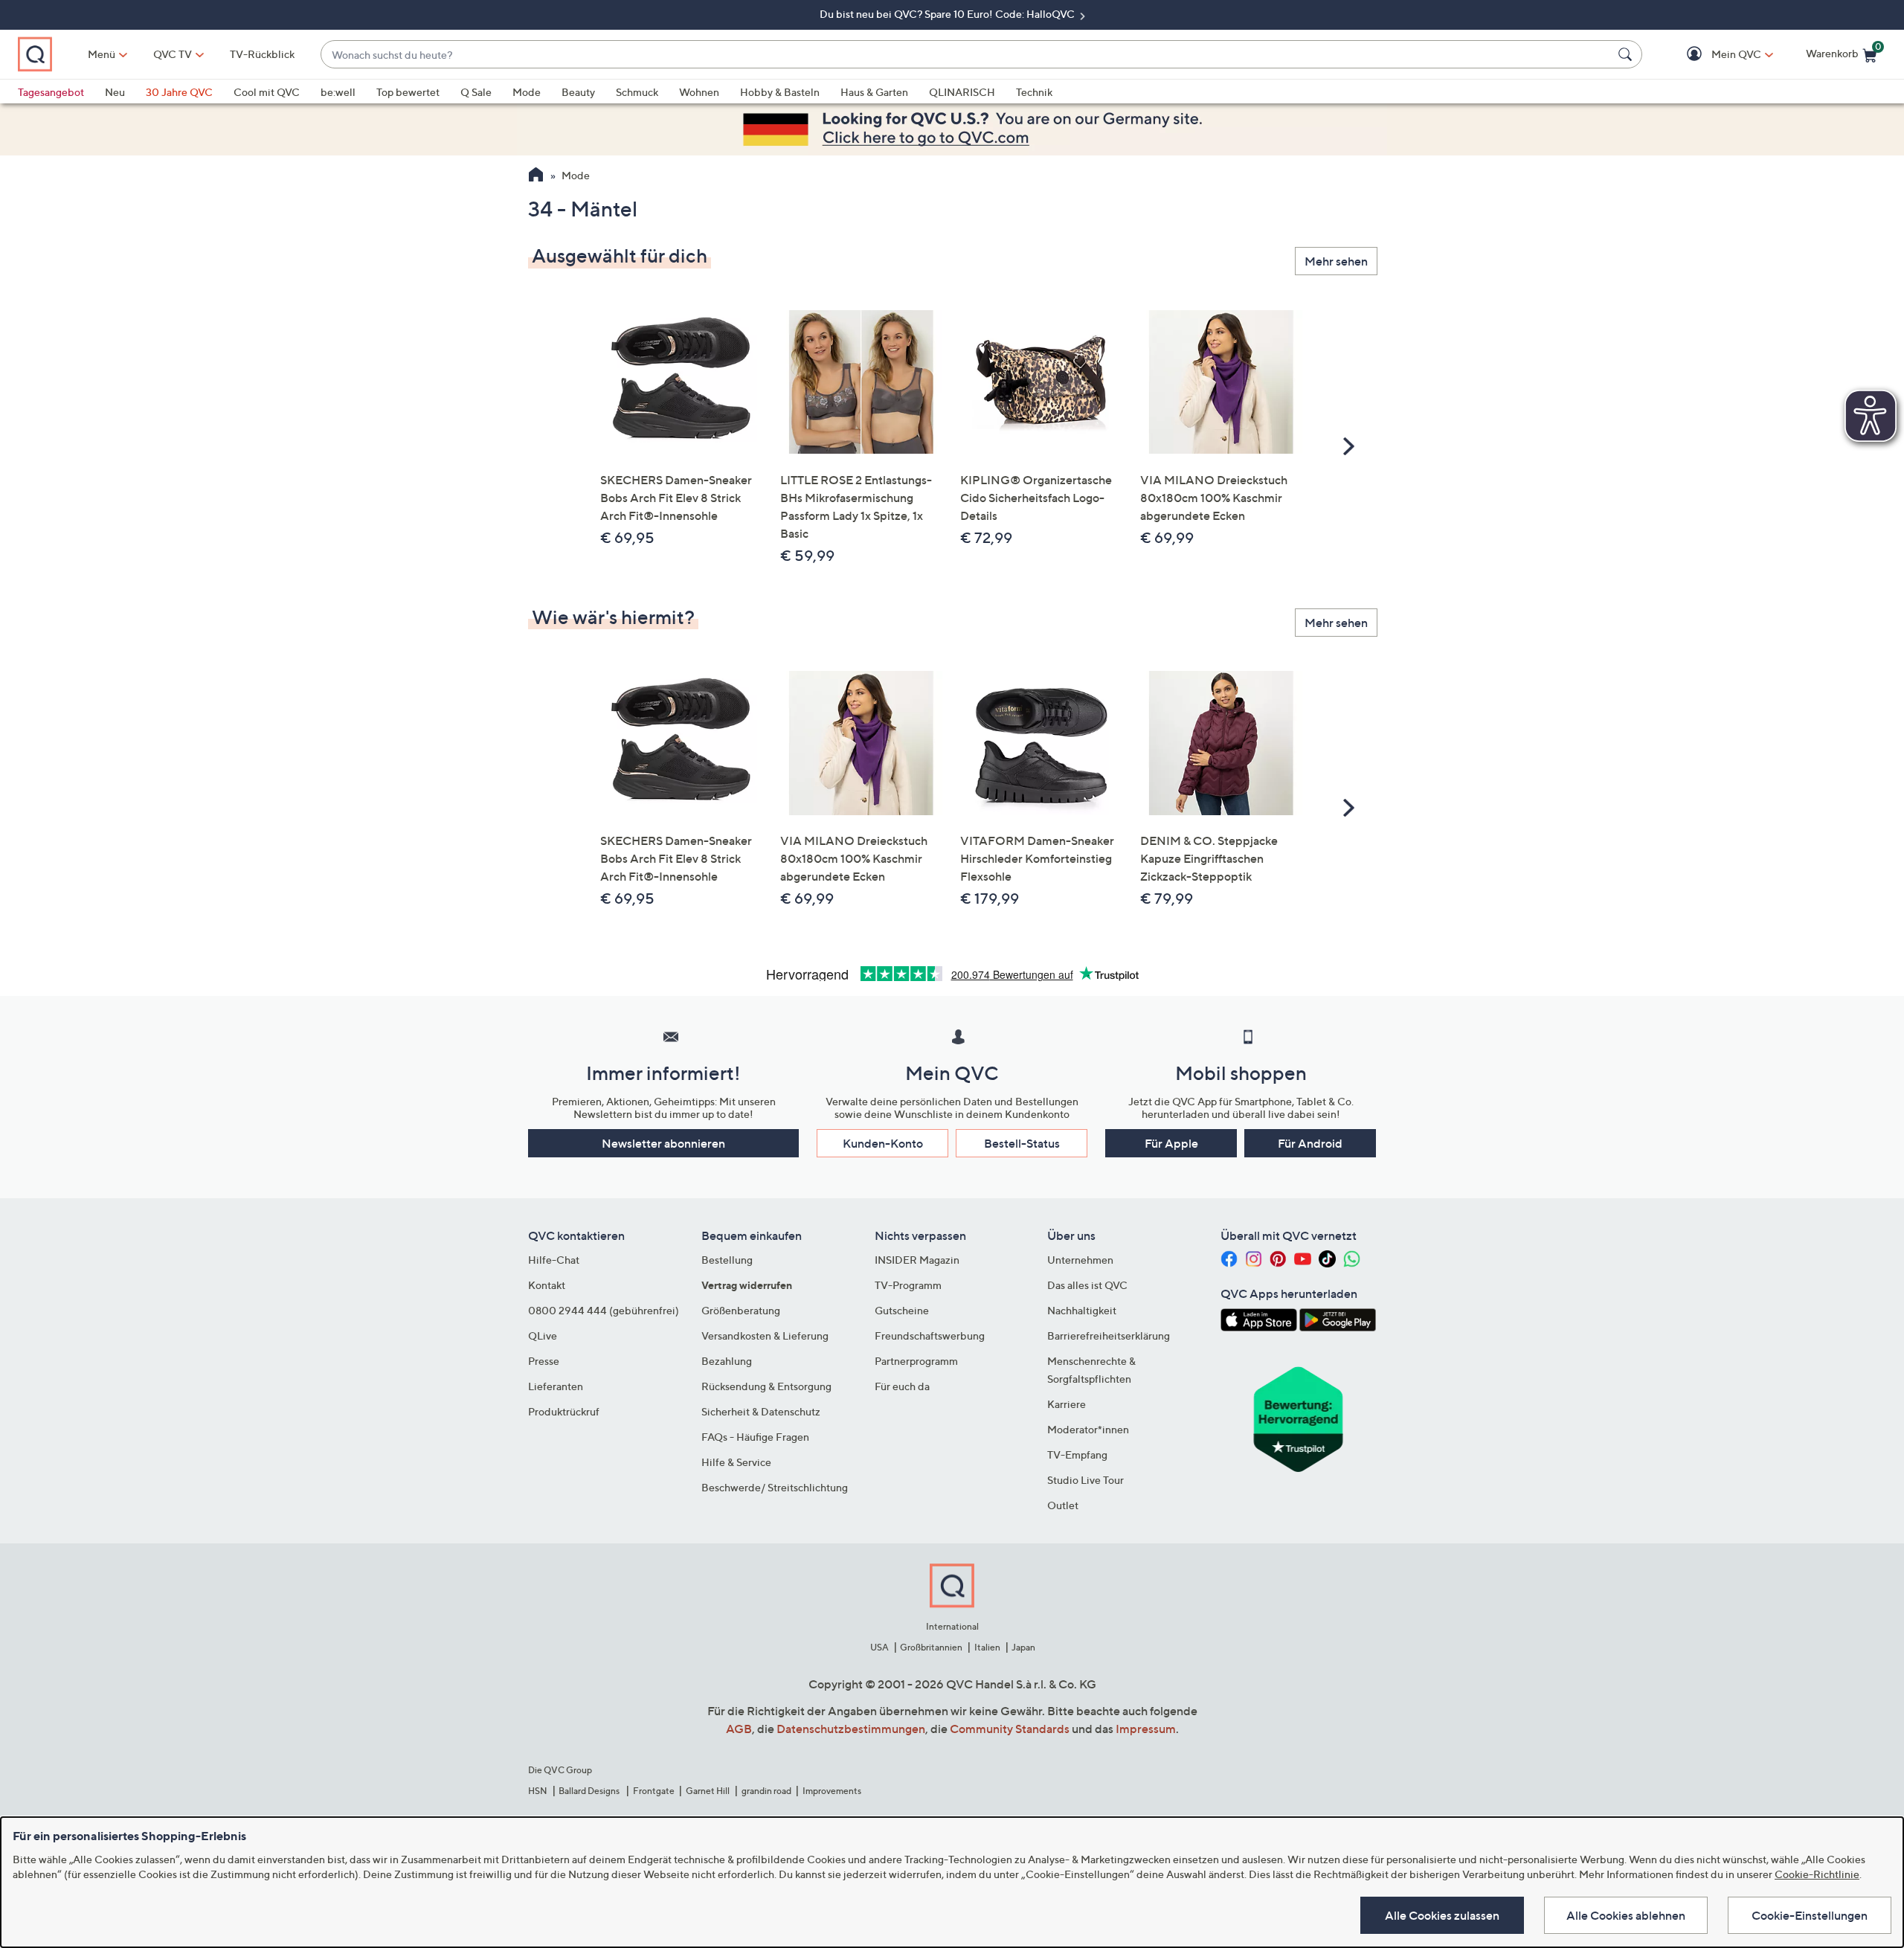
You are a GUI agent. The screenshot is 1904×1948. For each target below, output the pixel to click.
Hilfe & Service (736, 1462)
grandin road (766, 1791)
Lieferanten (556, 1386)
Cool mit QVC (267, 92)
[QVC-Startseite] (536, 176)
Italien (987, 1647)
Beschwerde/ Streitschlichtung (775, 1487)
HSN (538, 1791)
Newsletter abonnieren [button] (663, 1143)
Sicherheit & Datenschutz (761, 1411)
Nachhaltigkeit (1082, 1310)
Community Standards (1010, 1729)
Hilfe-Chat (554, 1260)
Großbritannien (931, 1647)
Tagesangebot (51, 92)
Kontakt (547, 1285)
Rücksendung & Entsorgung (766, 1386)
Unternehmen (1080, 1260)
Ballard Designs (590, 1791)
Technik (1034, 92)
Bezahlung (727, 1361)
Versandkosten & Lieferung (765, 1335)
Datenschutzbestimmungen (851, 1729)
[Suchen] (1627, 54)
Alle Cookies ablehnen (1626, 1915)
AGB (739, 1729)
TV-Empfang (1077, 1454)
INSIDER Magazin (917, 1260)
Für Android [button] (1310, 1143)
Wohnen (699, 92)
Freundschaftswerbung (930, 1335)
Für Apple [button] (1171, 1143)
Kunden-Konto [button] (883, 1143)
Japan (1023, 1647)
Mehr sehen (1336, 261)
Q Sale (476, 92)
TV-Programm (908, 1285)
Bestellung (727, 1260)
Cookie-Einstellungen (1810, 1915)
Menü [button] (102, 54)
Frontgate (654, 1791)
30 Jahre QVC (179, 92)
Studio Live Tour (1086, 1480)
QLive (543, 1335)
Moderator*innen (1088, 1429)
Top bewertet (408, 92)
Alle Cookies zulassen (1442, 1915)
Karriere (1067, 1404)
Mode (527, 92)
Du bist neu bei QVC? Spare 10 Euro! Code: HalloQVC (948, 14)
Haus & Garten (874, 92)
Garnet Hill (708, 1791)
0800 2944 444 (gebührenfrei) (604, 1310)
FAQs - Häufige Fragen (755, 1437)
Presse (544, 1361)
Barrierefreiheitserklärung (1109, 1335)
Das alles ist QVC (1087, 1285)
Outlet (1063, 1505)
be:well (338, 92)
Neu (115, 92)
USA (879, 1647)
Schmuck (637, 92)
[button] (1715, 55)
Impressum (1146, 1729)
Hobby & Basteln (780, 92)
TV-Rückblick (262, 54)
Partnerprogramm (916, 1361)
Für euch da (902, 1386)
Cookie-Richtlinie (1817, 1874)
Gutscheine (902, 1310)
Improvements (832, 1791)
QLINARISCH (962, 92)
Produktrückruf (564, 1411)
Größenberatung (741, 1310)
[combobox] (967, 55)
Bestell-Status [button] (1022, 1143)
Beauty (578, 92)
